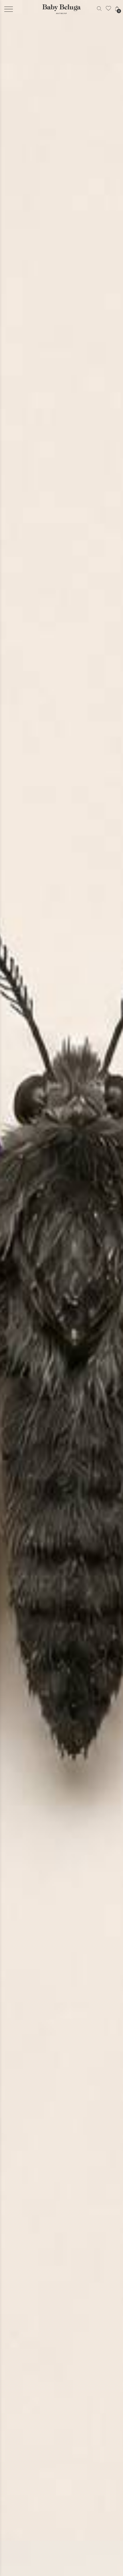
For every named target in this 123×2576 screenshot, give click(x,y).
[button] (9, 9)
